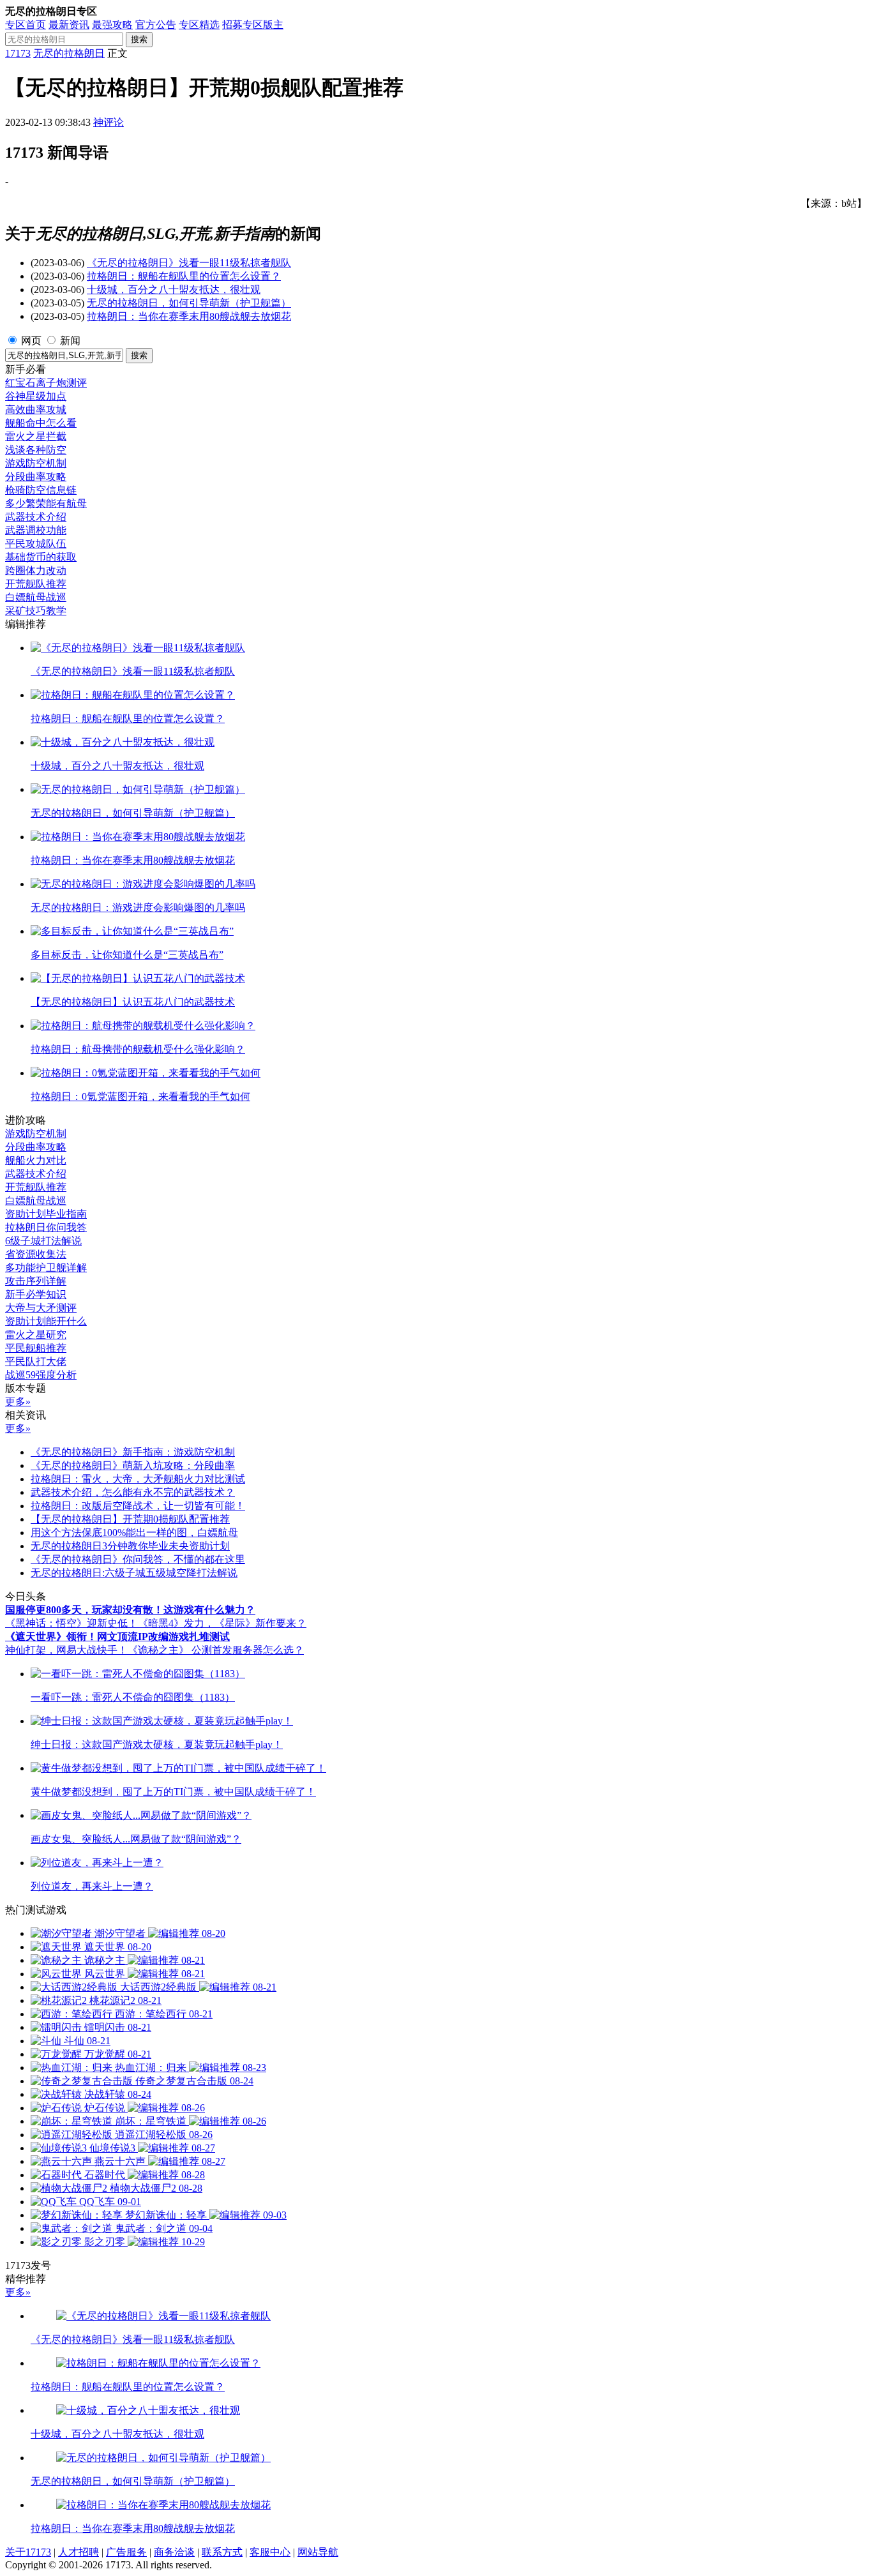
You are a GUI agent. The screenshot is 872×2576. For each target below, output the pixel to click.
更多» (18, 1402)
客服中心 (270, 2552)
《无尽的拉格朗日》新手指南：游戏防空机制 (133, 1452)
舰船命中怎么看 (41, 423)
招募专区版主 (253, 25)
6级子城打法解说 (43, 1241)
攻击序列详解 (36, 1281)
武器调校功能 (36, 530)
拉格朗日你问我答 (46, 1227)
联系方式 (222, 2552)
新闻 (70, 341)
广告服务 (126, 2552)
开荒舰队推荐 (36, 584)
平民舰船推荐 (36, 1348)
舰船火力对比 (36, 1160)
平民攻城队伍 (36, 544)
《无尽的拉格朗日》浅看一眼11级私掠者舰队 (189, 263)
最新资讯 (69, 25)
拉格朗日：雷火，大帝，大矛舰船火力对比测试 (138, 1479)
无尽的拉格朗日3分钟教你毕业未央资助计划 (130, 1546)
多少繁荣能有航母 (46, 503)
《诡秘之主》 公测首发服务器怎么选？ (216, 1650)
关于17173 (28, 2552)
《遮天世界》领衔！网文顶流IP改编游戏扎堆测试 (117, 1637)
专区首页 (26, 25)
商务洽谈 (174, 2552)
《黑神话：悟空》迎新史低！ (71, 1623)
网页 (31, 341)
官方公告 (156, 25)
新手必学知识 (36, 1294)
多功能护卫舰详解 (46, 1268)
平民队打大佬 (36, 1361)
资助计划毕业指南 (46, 1214)
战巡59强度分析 (41, 1375)
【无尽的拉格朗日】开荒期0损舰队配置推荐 (130, 1519)
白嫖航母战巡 (36, 597)
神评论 (109, 122)
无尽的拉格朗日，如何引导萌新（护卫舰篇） (189, 303)
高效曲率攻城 (36, 410)
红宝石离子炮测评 (46, 383)
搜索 (139, 39)
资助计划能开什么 (46, 1321)
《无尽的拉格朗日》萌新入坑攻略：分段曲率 (133, 1465)
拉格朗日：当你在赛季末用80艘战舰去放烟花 (189, 316)
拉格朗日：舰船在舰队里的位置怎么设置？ (184, 276)
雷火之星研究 (36, 1335)
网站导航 (318, 2552)
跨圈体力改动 (36, 570)
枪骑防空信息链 (41, 490)
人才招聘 (79, 2552)
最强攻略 (112, 25)
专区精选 (199, 25)
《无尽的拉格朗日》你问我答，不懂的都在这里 (138, 1559)
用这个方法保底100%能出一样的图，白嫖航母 (134, 1533)
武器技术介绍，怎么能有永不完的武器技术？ (133, 1492)
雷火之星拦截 (36, 436)
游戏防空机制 (36, 463)
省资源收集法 (36, 1254)
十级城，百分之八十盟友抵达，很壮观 (174, 290)
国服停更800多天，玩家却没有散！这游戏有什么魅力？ (130, 1610)
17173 (18, 53)
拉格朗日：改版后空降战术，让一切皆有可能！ (138, 1506)
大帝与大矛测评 (41, 1308)
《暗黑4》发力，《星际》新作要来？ (222, 1623)
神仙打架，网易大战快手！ (66, 1650)
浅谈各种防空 (36, 450)
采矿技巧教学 (36, 611)
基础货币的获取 (41, 557)
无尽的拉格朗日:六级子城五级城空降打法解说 (134, 1573)
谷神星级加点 (36, 396)
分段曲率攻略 (36, 477)
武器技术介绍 (36, 517)
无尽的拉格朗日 (69, 53)
